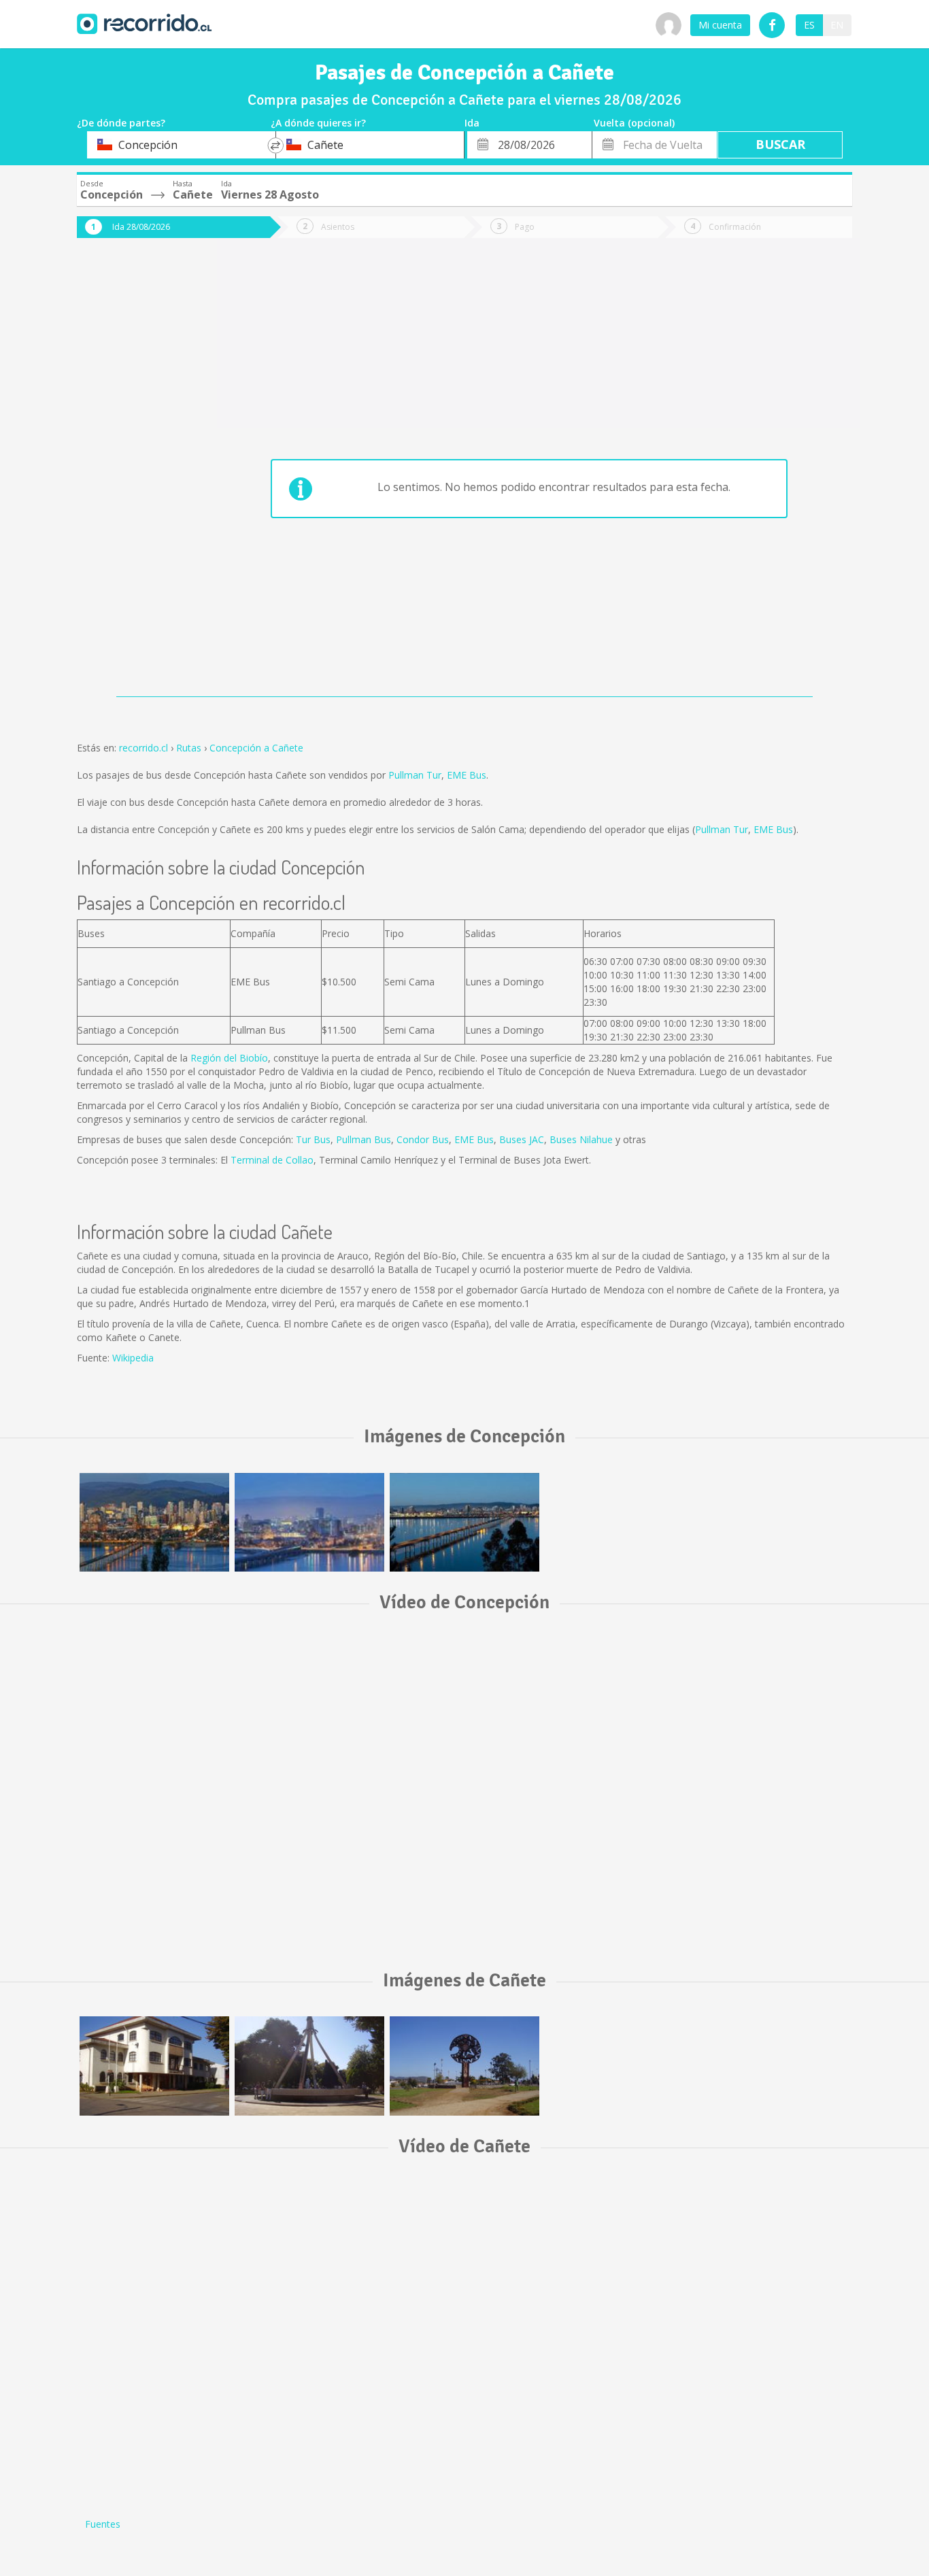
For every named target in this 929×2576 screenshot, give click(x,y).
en (837, 25)
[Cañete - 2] (309, 2066)
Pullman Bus (364, 1139)
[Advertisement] (131, 477)
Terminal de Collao (272, 1160)
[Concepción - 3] (309, 1522)
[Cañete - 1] (154, 2066)
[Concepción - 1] (464, 1522)
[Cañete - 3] (464, 2066)
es (809, 25)
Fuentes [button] (103, 2524)
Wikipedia (133, 1358)
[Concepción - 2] (154, 1522)
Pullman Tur (415, 775)
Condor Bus (423, 1139)
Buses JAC (522, 1139)
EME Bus (467, 775)
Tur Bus (313, 1139)
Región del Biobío (229, 1058)
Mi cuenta (720, 25)
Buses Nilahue (581, 1139)
